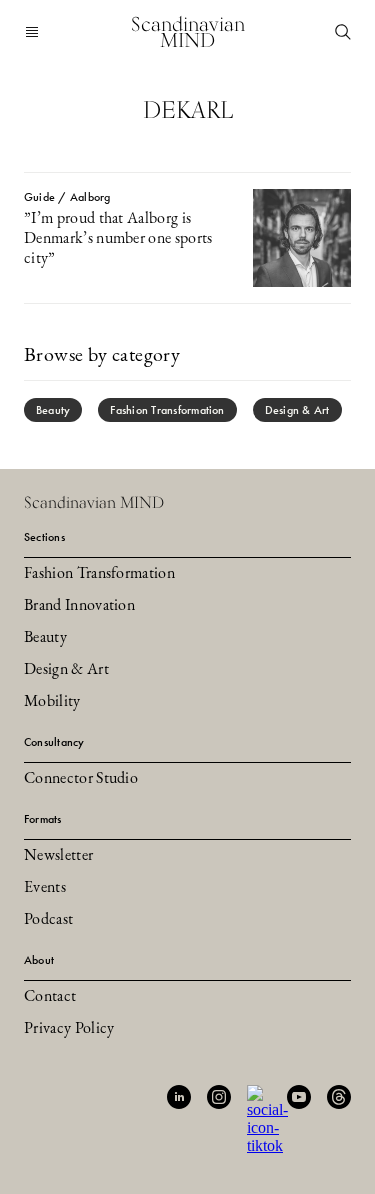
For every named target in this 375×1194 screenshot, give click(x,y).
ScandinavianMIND (188, 32)
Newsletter (58, 856)
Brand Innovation (79, 606)
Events (45, 888)
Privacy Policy (69, 1029)
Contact (50, 997)
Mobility (52, 702)
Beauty (53, 410)
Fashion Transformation (167, 410)
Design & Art (297, 410)
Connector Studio (81, 779)
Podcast (48, 920)
